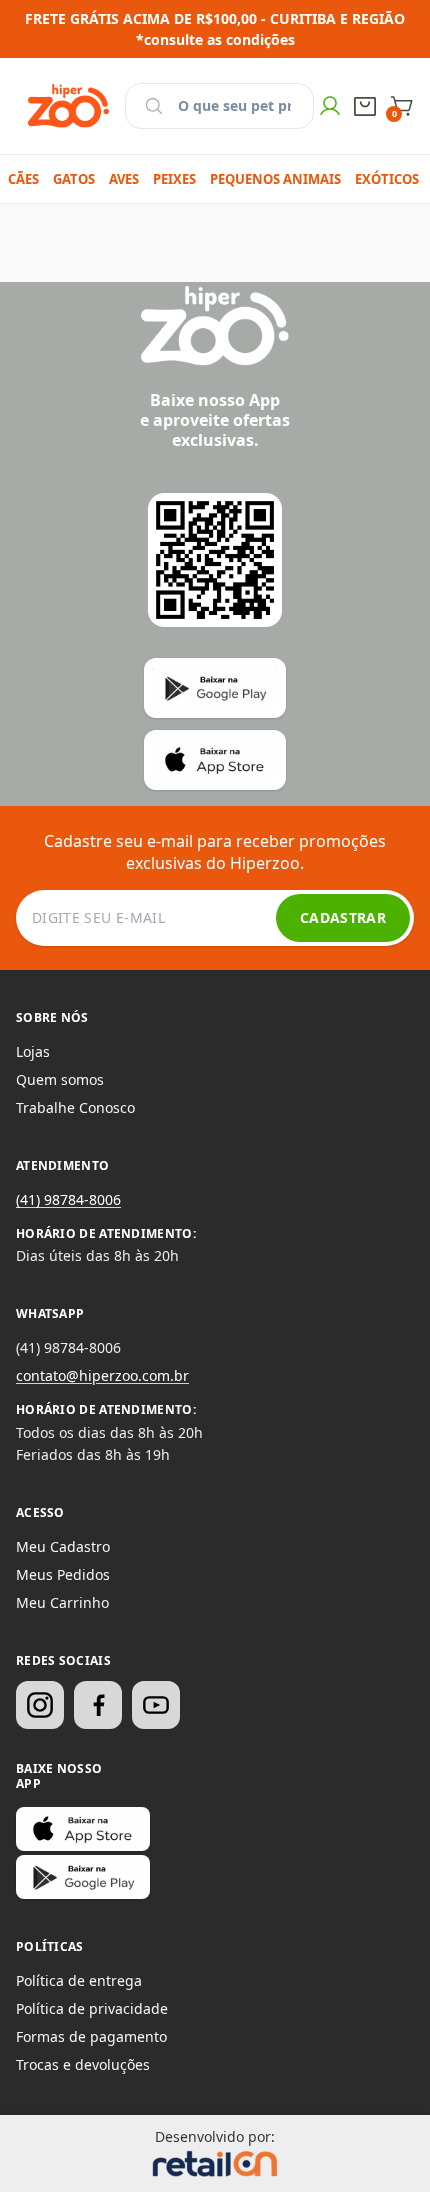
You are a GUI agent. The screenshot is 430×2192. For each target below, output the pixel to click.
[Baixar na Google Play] (83, 1877)
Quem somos (60, 1079)
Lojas (33, 1051)
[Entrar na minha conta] (330, 106)
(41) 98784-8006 (68, 1199)
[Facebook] (98, 1705)
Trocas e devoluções (83, 2064)
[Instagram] (40, 1705)
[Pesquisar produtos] (154, 106)
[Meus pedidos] (365, 106)
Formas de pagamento (91, 2036)
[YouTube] (156, 1705)
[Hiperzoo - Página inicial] (68, 106)
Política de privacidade (92, 2008)
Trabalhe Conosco (75, 1107)
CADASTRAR (343, 917)
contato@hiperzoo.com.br (102, 1375)
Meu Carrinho (62, 1602)
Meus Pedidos (63, 1574)
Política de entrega (79, 1980)
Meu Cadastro (63, 1546)
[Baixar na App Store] (83, 1829)
